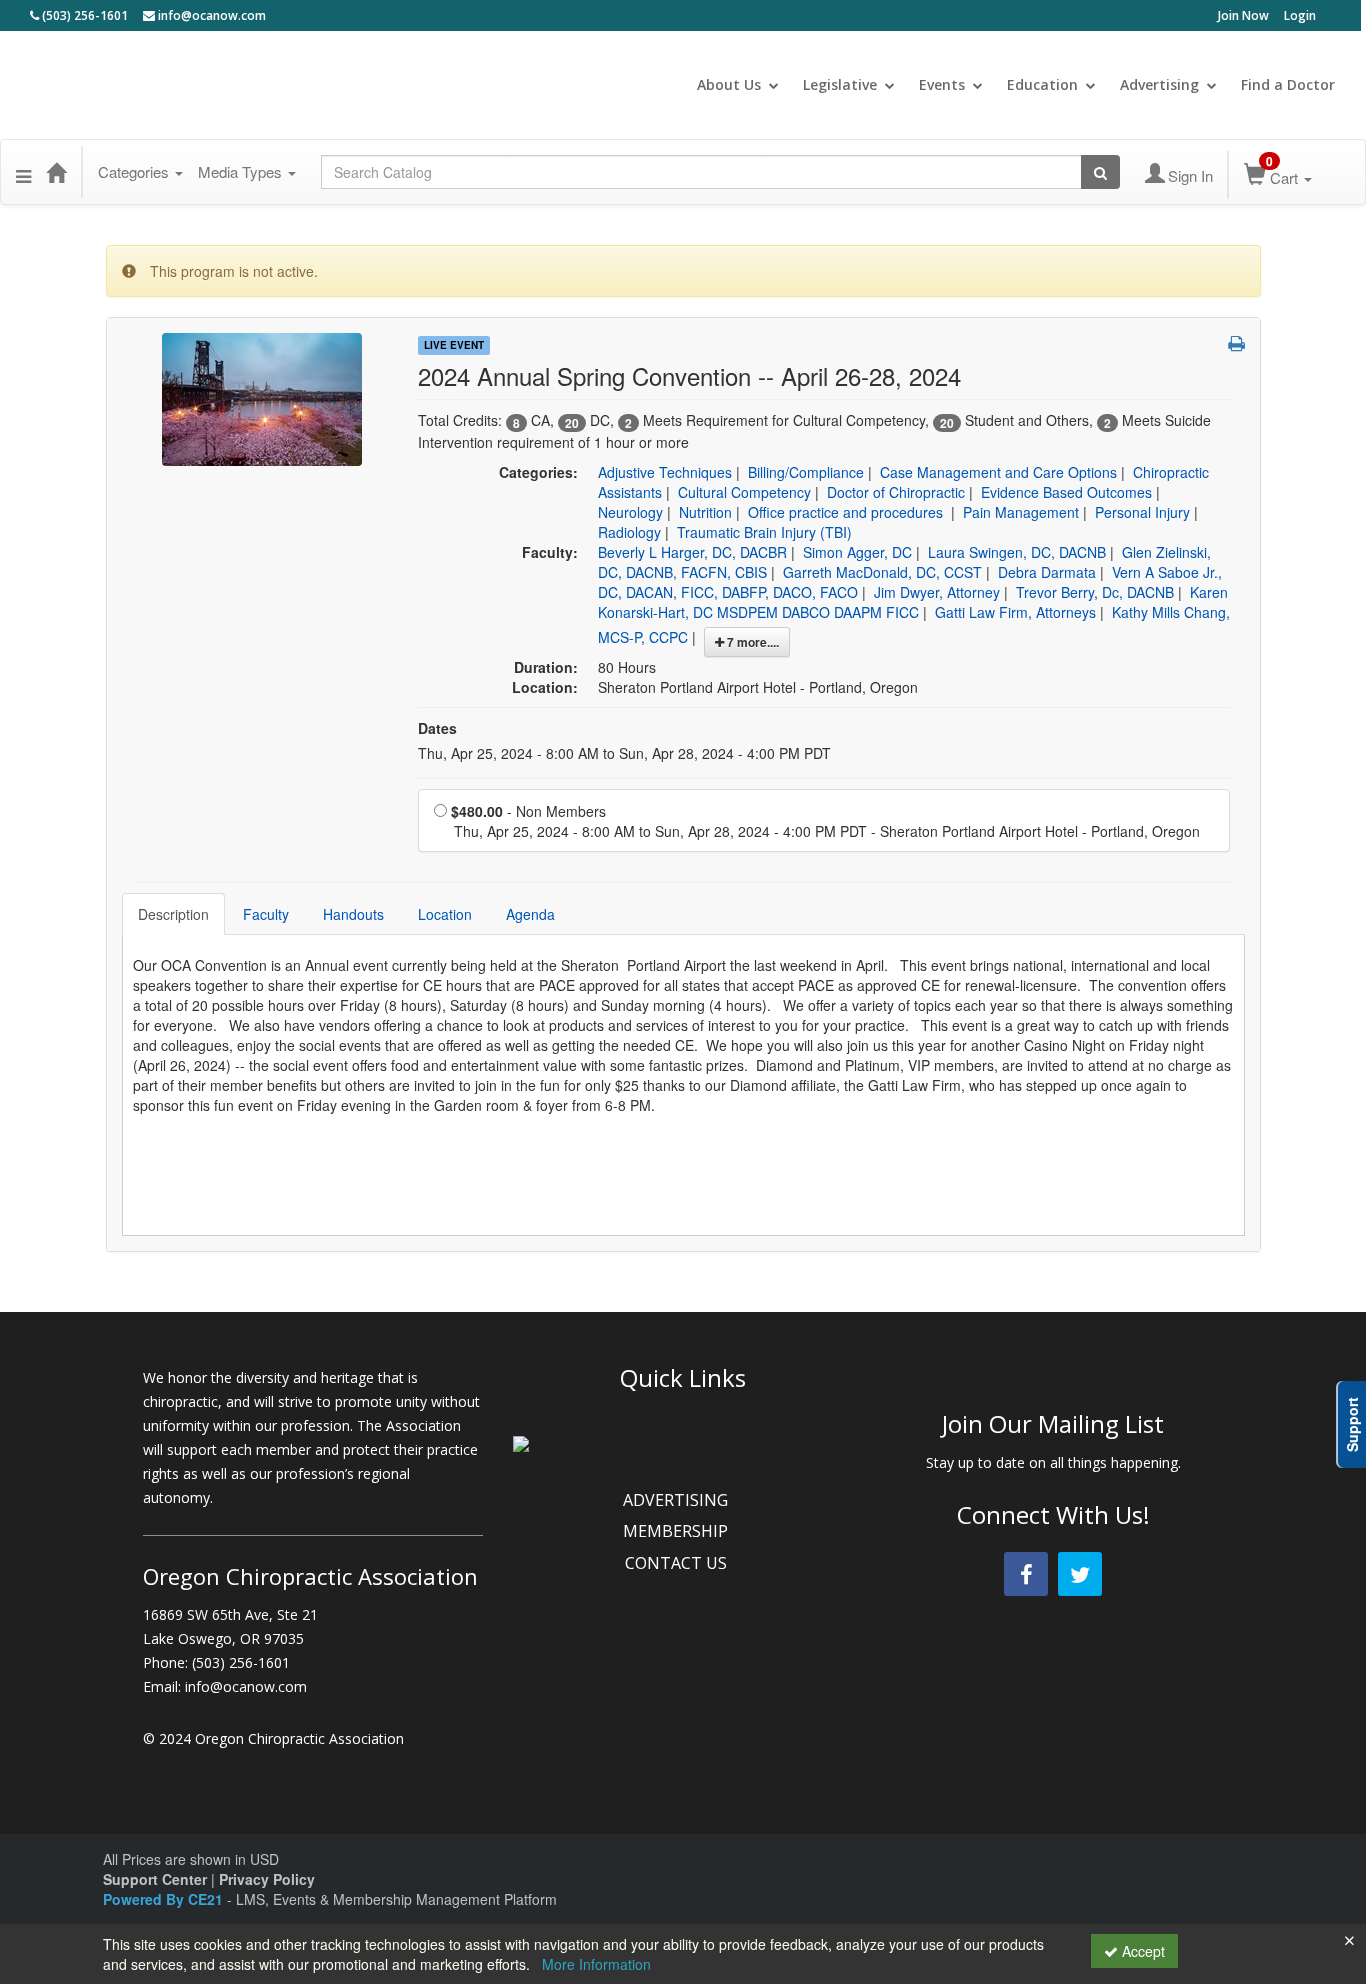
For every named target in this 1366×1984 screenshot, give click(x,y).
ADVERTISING (677, 1500)
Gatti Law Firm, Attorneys (1015, 612)
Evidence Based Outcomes (1066, 492)
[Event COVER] (262, 397)
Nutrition (705, 512)
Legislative (840, 84)
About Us (729, 84)
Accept (1141, 1951)
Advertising (1159, 84)
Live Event (454, 345)
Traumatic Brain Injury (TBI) (764, 532)
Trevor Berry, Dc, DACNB (1095, 592)
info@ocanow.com (210, 15)
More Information (596, 1964)
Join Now (1243, 15)
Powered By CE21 (165, 1899)
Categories (135, 171)
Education (1042, 84)
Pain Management (1021, 512)
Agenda (530, 914)
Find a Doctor (1288, 84)
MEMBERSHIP (677, 1531)
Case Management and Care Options (998, 472)
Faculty (266, 914)
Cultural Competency (744, 492)
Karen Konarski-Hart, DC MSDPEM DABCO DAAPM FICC (913, 602)
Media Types (242, 171)
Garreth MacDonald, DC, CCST (882, 572)
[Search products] (1100, 172)
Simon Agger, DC (857, 552)
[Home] (56, 172)
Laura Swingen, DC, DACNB (1017, 552)
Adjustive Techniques (665, 472)
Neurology (630, 512)
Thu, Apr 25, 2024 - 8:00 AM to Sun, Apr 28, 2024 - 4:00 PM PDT (624, 753)
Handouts (353, 914)
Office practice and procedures (847, 512)
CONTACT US (678, 1563)
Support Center (155, 1879)
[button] (23, 172)
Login (1300, 15)
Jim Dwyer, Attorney (937, 592)
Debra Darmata (1047, 572)
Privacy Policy (267, 1879)
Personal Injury (1142, 512)
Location (445, 914)
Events (942, 84)
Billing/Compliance (806, 472)
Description (173, 914)
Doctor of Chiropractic (896, 492)
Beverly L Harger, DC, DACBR (692, 552)
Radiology (629, 532)
